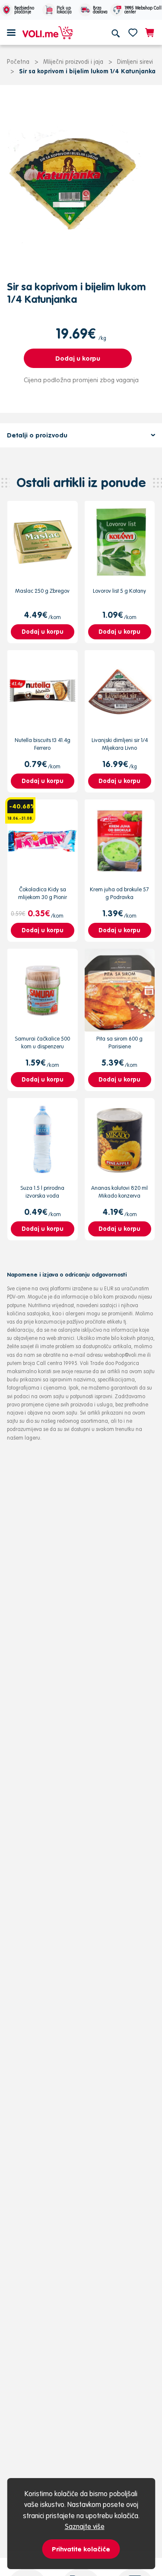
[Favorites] (133, 32)
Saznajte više (85, 2526)
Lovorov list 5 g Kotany (119, 591)
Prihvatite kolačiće (81, 2549)
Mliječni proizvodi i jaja (73, 62)
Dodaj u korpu (78, 358)
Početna (18, 62)
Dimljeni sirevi (135, 62)
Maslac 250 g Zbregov (42, 591)
